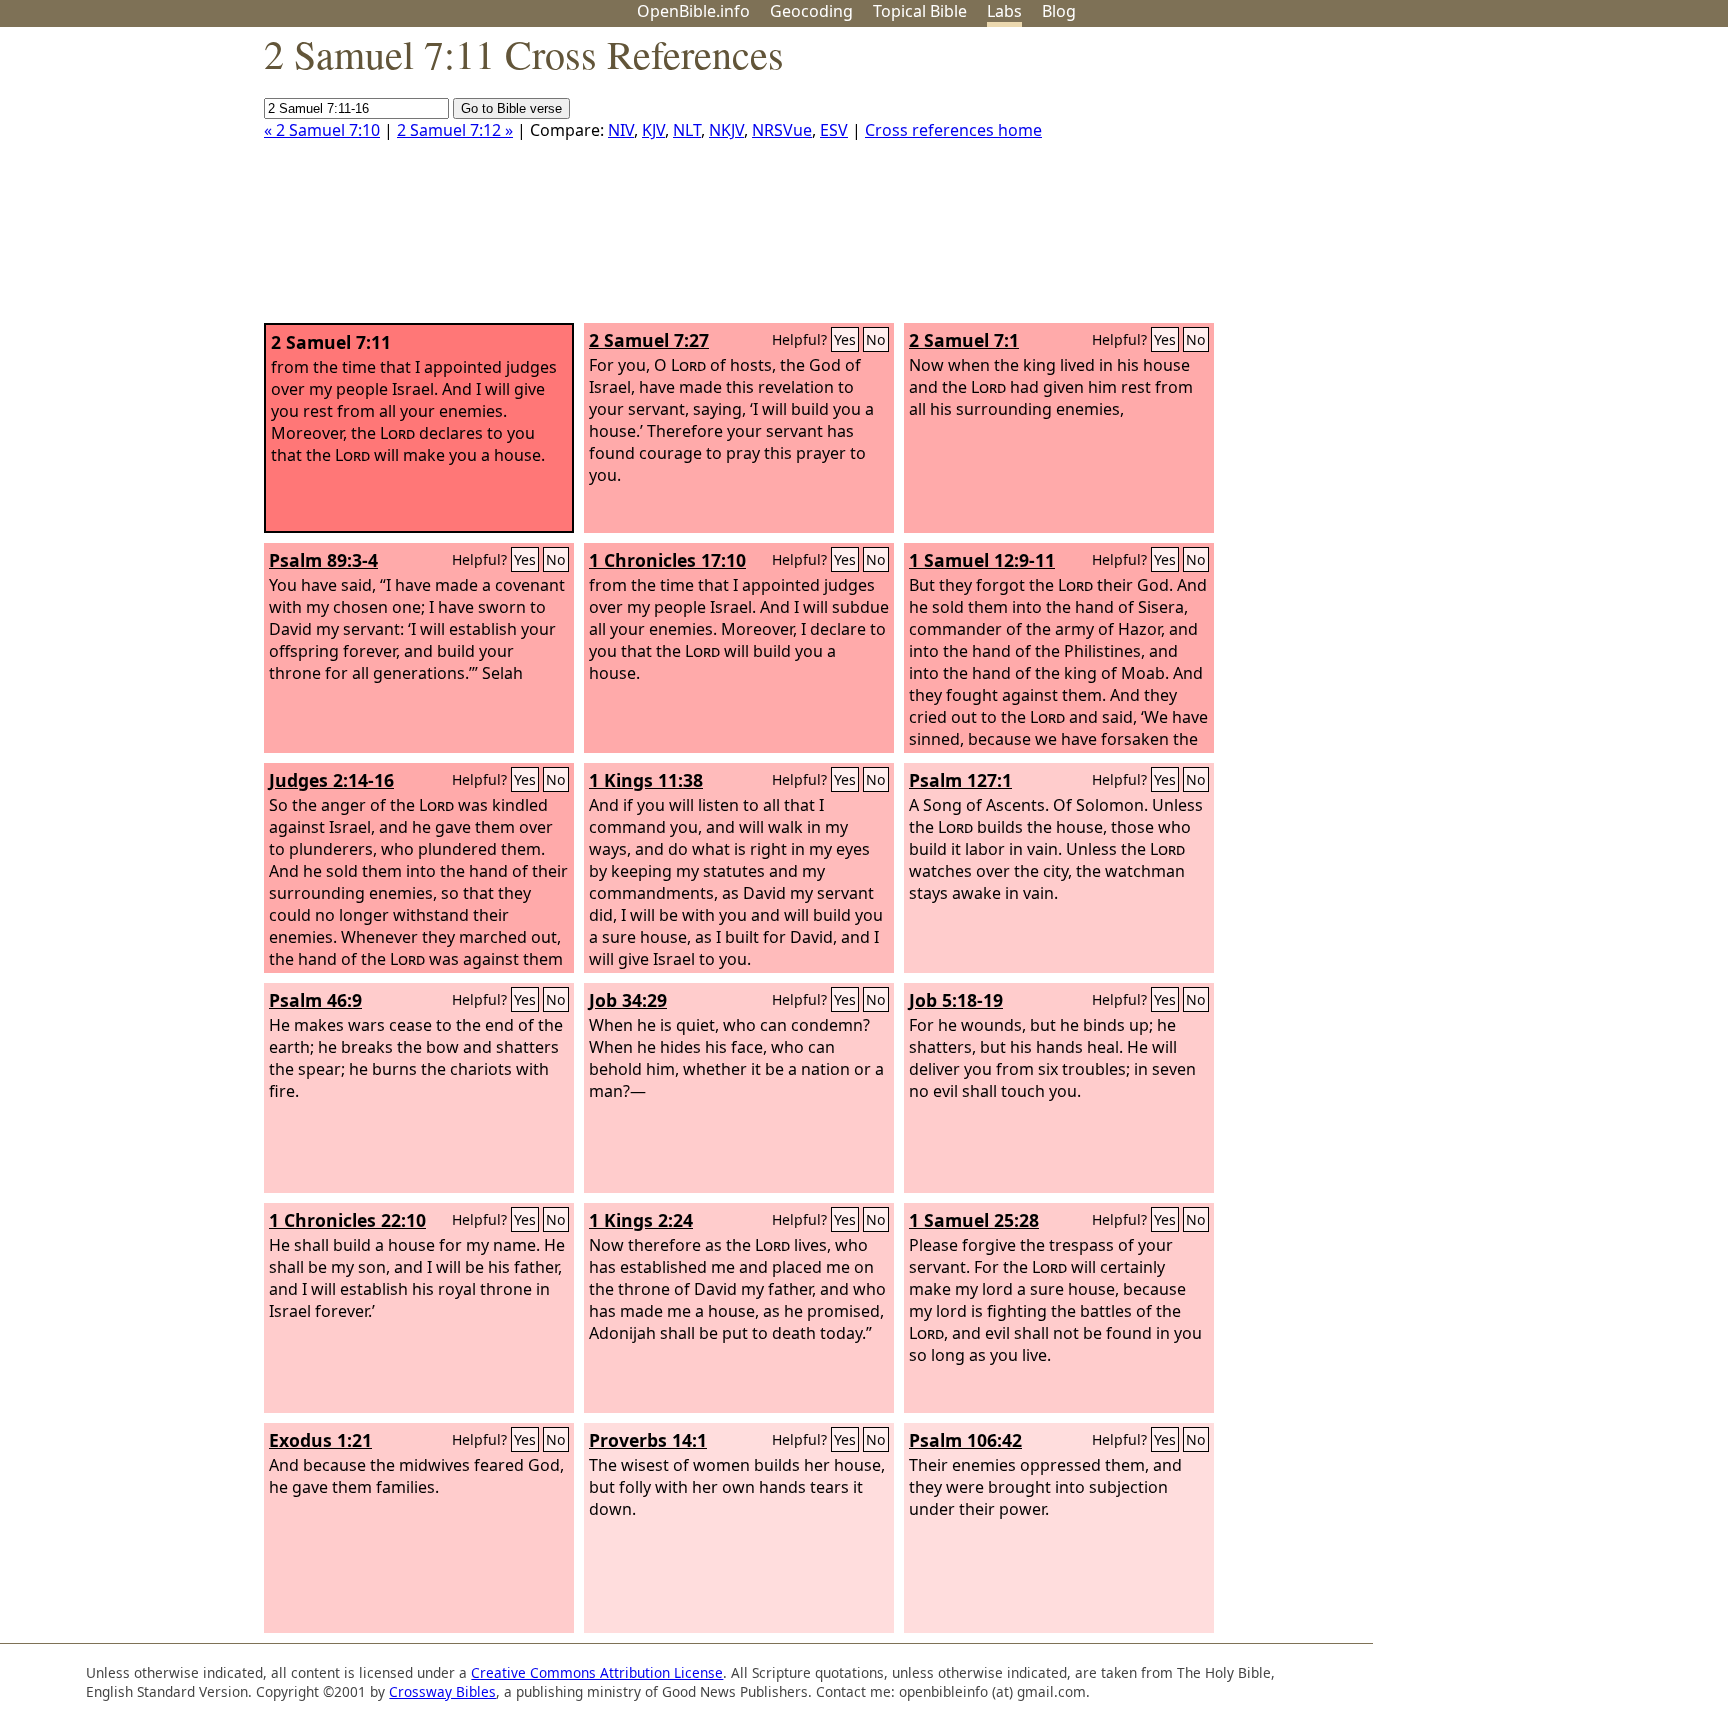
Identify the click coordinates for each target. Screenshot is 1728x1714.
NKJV (726, 130)
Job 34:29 (628, 1000)
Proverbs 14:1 (648, 1440)
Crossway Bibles (442, 1691)
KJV (653, 130)
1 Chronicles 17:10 (667, 560)
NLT (687, 130)
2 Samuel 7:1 (964, 340)
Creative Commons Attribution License (597, 1672)
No (876, 339)
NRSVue (782, 130)
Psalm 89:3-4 (323, 560)
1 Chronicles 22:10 (347, 1220)
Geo (811, 11)
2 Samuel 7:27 (649, 340)
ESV (834, 130)
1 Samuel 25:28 (974, 1220)
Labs (1004, 11)
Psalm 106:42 (965, 1440)
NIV (621, 130)
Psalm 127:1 (960, 780)
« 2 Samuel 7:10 (322, 130)
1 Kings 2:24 (641, 1220)
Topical (920, 11)
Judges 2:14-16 (331, 780)
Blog (1059, 11)
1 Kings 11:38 (646, 780)
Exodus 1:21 (320, 1440)
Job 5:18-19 (956, 1000)
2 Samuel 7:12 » (455, 130)
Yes (845, 339)
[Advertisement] (1526, 183)
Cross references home (953, 130)
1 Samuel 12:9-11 (982, 560)
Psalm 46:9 (315, 1000)
